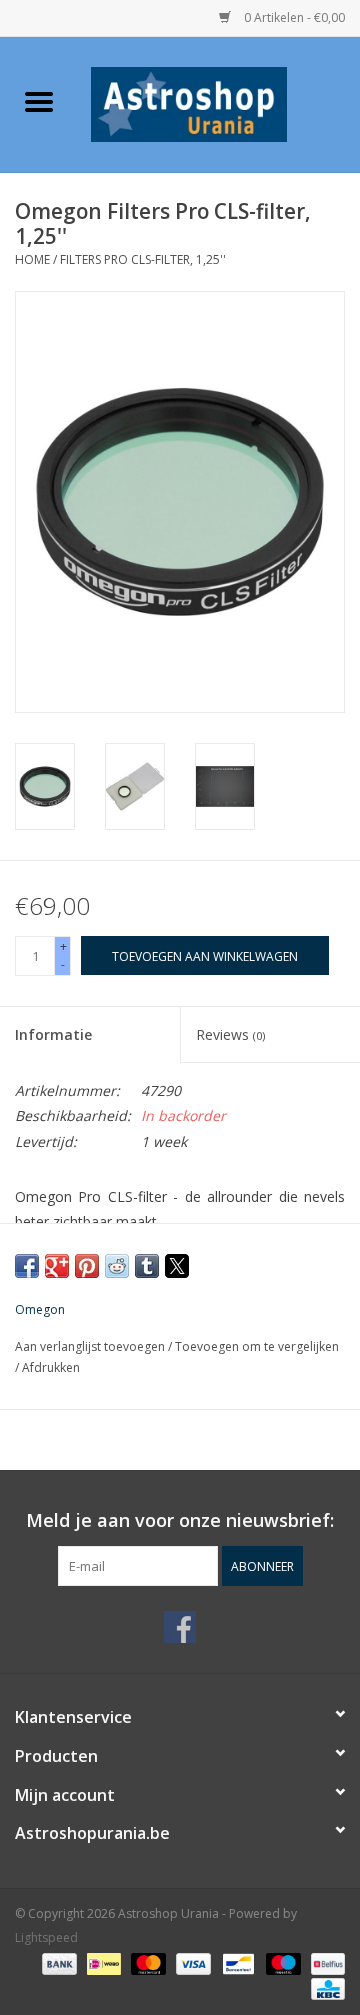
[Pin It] (87, 1266)
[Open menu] (39, 101)
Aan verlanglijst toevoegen (91, 1346)
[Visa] (191, 1962)
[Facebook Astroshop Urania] (180, 1627)
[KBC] (324, 1987)
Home (32, 259)
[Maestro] (281, 1962)
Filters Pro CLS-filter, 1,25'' (143, 259)
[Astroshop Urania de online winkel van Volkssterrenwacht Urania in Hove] (219, 102)
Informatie (53, 1034)
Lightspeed (46, 1937)
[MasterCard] (146, 1962)
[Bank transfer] (57, 1962)
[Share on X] (177, 1266)
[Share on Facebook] (27, 1266)
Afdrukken (51, 1367)
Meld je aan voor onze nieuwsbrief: (180, 1520)
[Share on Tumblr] (147, 1266)
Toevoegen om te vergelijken (257, 1346)
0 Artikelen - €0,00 (293, 17)
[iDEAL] (102, 1962)
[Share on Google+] (57, 1266)
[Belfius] (324, 1962)
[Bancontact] (236, 1962)
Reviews (230, 1034)
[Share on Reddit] (117, 1266)
